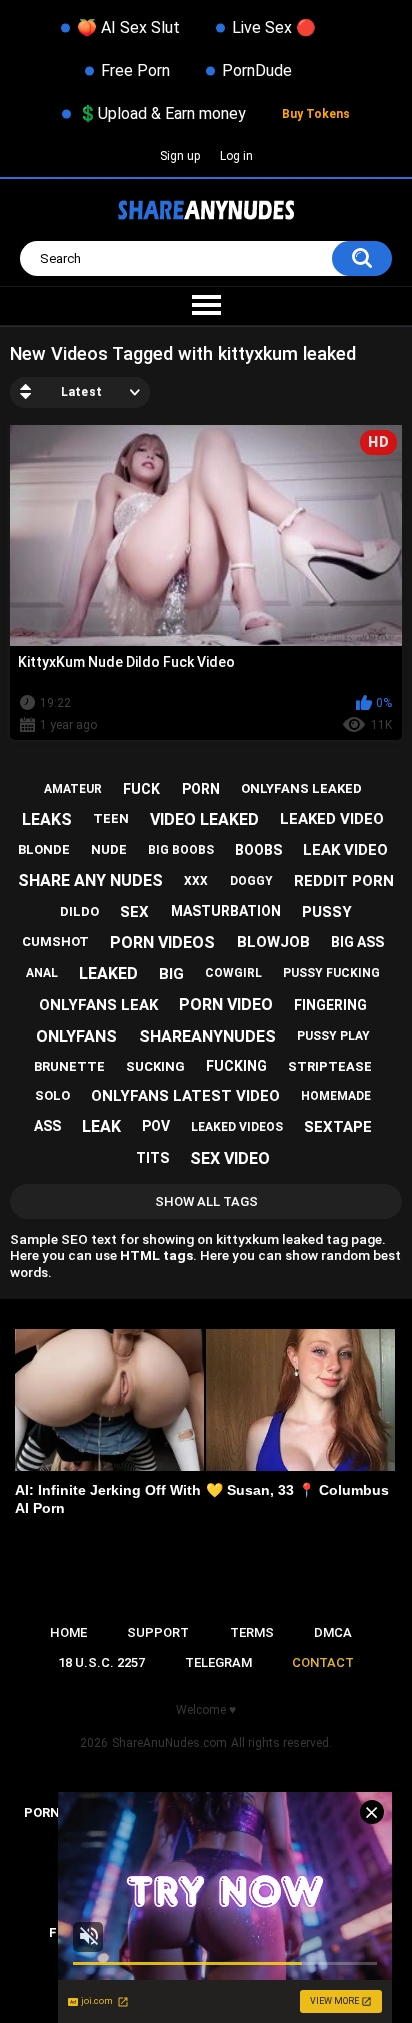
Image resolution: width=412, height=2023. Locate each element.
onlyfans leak (98, 1005)
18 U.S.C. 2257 (101, 1662)
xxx (196, 881)
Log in (236, 156)
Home (68, 1632)
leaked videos (237, 1127)
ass (47, 1126)
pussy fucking (331, 973)
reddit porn (344, 881)
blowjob (273, 942)
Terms (252, 1632)
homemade (336, 1096)
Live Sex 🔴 (274, 27)
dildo (79, 911)
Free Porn (135, 70)
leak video (345, 850)
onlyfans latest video (185, 1096)
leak (101, 1126)
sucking (155, 1066)
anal (42, 973)
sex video (230, 1158)
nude (109, 849)
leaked (108, 973)
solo (52, 1095)
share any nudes (90, 880)
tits (152, 1158)
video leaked (204, 819)
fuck (141, 789)
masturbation (226, 911)
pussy (327, 912)
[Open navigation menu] (206, 306)
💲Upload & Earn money (162, 113)
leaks (47, 819)
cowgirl (233, 973)
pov (156, 1126)
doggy (251, 881)
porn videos (162, 942)
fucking (236, 1066)
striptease (330, 1066)
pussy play (333, 1036)
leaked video (332, 819)
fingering (330, 1005)
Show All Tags (206, 1201)
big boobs (181, 850)
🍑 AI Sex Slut (128, 27)
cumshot (55, 941)
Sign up (180, 156)
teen (111, 818)
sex (134, 912)
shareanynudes (207, 1036)
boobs (258, 850)
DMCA (333, 1632)
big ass (357, 942)
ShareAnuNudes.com (169, 1743)
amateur (73, 789)
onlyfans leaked (301, 788)
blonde (44, 849)
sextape (338, 1127)
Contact (323, 1662)
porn (201, 789)
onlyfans (76, 1036)
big (171, 974)
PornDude (257, 70)
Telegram (218, 1662)
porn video (226, 1004)
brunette (69, 1066)
